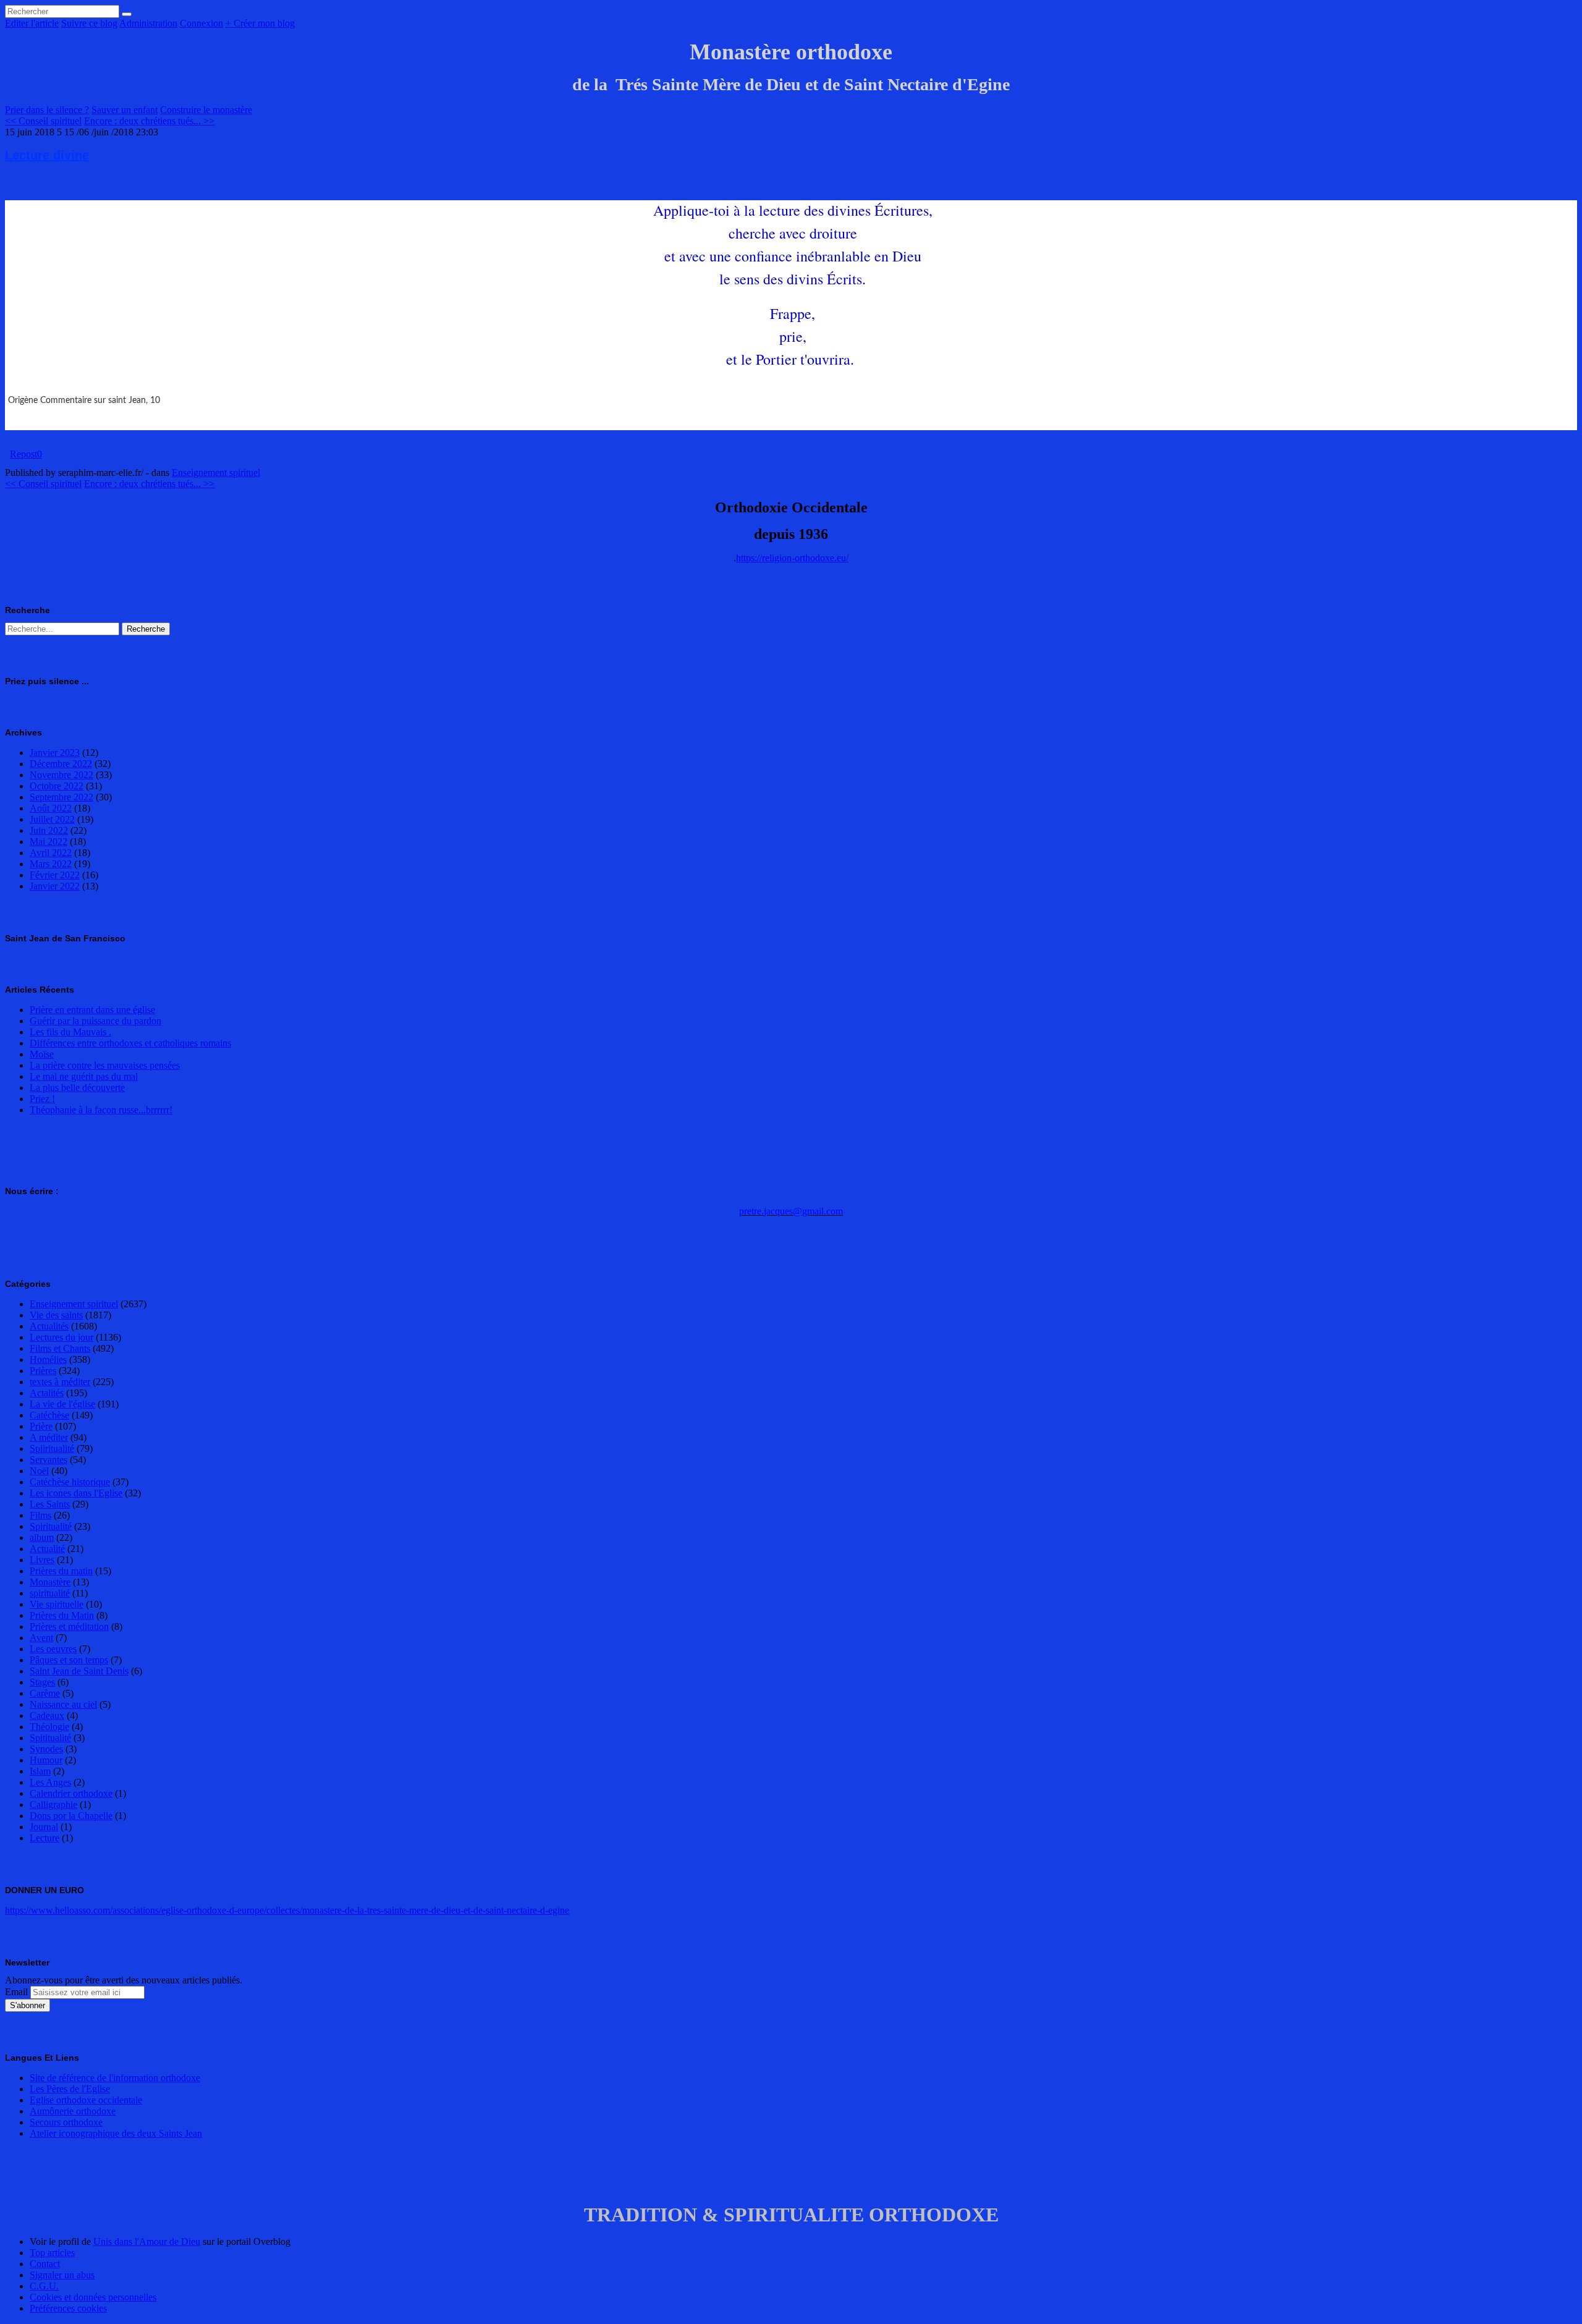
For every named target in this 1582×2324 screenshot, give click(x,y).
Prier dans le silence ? (47, 110)
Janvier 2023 (55, 753)
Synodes (46, 1749)
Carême (45, 1693)
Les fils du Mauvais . (70, 1032)
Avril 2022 (51, 853)
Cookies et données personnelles (93, 2297)
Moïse (42, 1054)
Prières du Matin (62, 1615)
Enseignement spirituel (216, 473)
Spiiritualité (52, 1448)
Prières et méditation (69, 1626)
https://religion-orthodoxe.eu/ (792, 558)
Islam (40, 1771)
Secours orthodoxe (66, 2122)
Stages (42, 1682)
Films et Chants (60, 1348)
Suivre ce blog (89, 23)
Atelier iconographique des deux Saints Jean (116, 2133)
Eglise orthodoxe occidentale (86, 2100)
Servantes (49, 1460)
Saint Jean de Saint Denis (79, 1671)
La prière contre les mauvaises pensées (105, 1065)
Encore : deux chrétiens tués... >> (149, 121)
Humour (46, 1760)
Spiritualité (51, 1526)
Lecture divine (47, 155)
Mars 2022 (51, 864)
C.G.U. (44, 2286)
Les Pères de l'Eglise (70, 2089)
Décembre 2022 (61, 764)
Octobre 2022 (57, 786)
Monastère (50, 1582)
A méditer (49, 1437)
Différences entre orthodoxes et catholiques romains (130, 1043)
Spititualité (50, 1738)
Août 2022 (51, 808)
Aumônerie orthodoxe (73, 2111)
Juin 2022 (49, 830)
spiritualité (50, 1593)
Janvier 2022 (55, 886)
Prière (41, 1426)
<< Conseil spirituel (43, 121)
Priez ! (42, 1099)
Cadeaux (47, 1715)
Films (40, 1515)
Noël (39, 1471)
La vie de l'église (62, 1404)
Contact (45, 2264)
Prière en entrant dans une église (92, 1010)
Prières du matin (61, 1571)
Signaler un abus (62, 2275)
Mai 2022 (49, 842)
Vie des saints (56, 1315)
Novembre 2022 (61, 775)
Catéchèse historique (70, 1482)
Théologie (49, 1727)
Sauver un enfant (125, 110)
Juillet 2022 (52, 819)
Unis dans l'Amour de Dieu (147, 2241)
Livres (42, 1560)
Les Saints (50, 1504)
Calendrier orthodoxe (71, 1793)
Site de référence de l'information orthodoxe (115, 2078)
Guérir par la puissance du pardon (95, 1021)
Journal (44, 1827)
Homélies (48, 1359)
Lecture (44, 1838)
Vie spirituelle (57, 1604)
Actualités (49, 1326)
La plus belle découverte (77, 1088)
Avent (41, 1638)
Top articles (52, 2253)
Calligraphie (53, 1804)
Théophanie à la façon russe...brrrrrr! (101, 1110)
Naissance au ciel (63, 1704)
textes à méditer (60, 1382)
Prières (43, 1371)
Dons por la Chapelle (71, 1816)
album (42, 1537)
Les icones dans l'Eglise (76, 1493)
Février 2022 (55, 875)
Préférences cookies (68, 2308)
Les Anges (50, 1782)
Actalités (47, 1393)
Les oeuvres (53, 1649)
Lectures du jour (61, 1337)
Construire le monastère (206, 110)
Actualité (47, 1549)
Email (16, 1992)
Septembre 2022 (61, 797)
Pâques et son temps (69, 1660)
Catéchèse (49, 1415)
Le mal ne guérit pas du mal (84, 1076)
